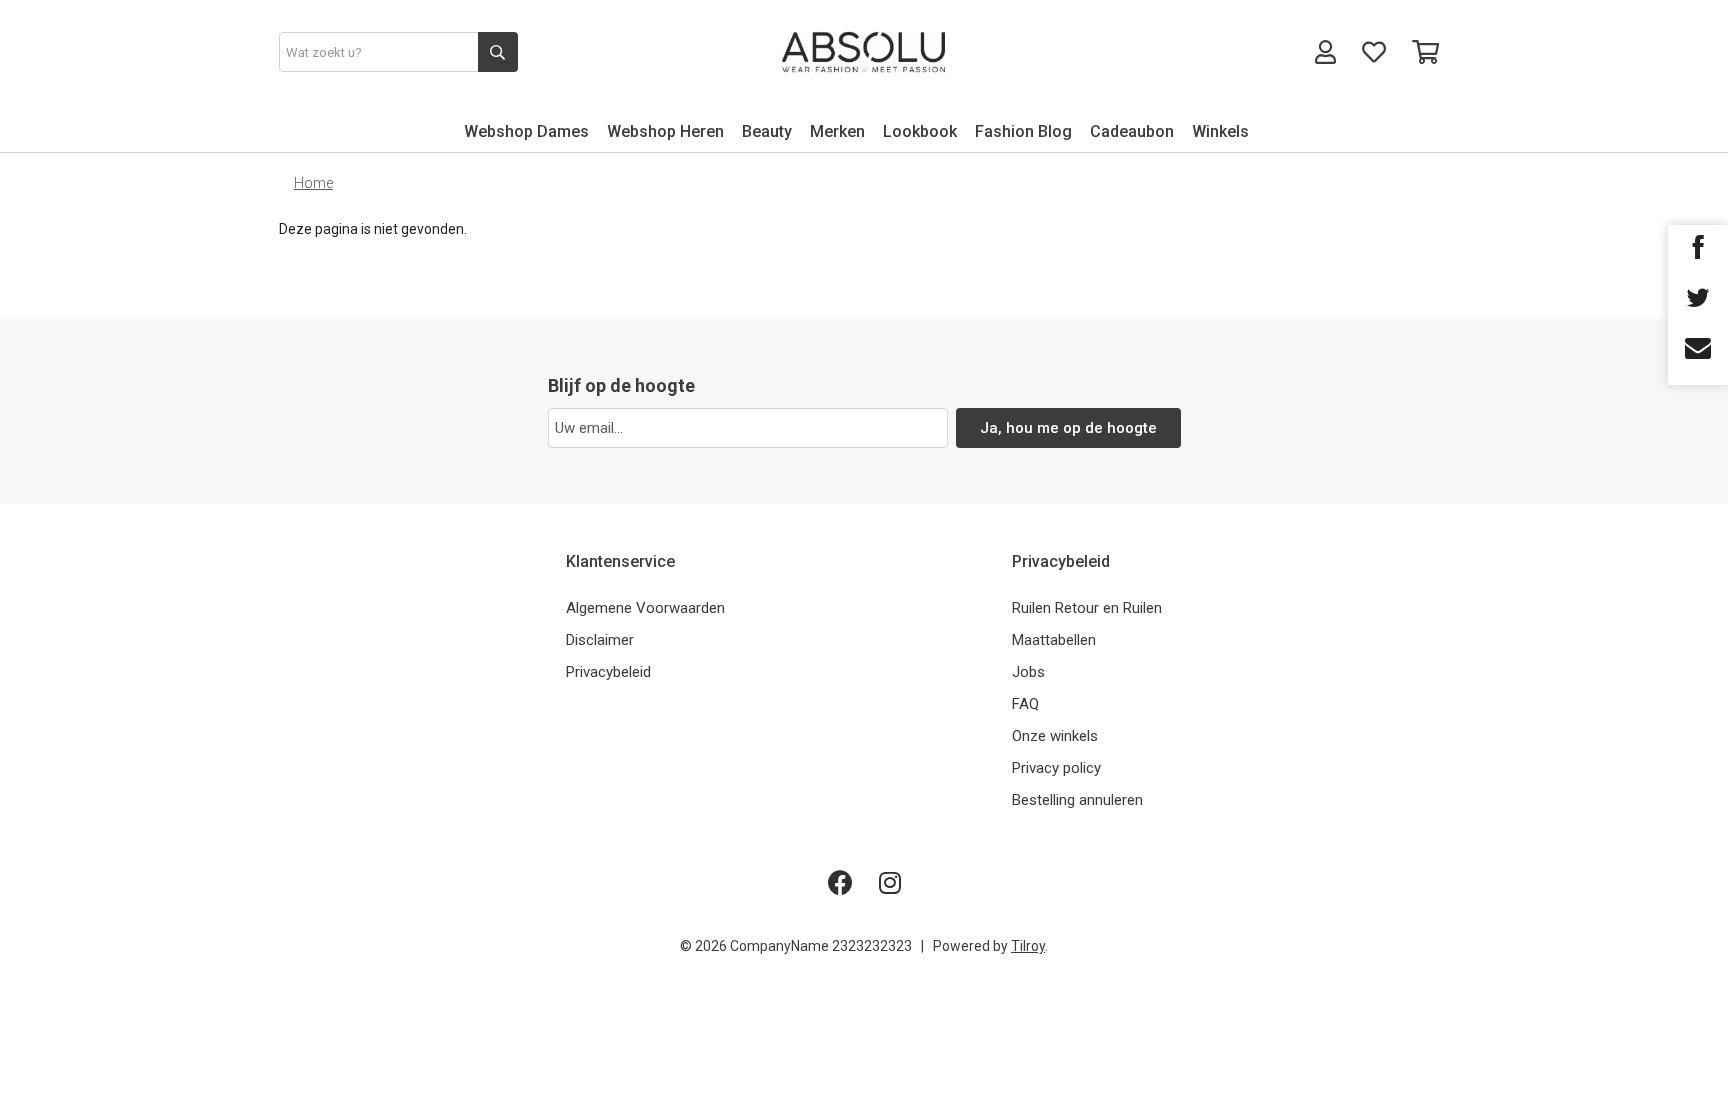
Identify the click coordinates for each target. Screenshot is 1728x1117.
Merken (837, 131)
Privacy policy (1056, 768)
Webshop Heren (665, 131)
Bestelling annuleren (1077, 800)
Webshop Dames (526, 131)
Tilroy (1028, 946)
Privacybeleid (608, 672)
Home (313, 183)
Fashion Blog (1023, 131)
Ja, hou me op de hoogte (1068, 428)
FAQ (1025, 704)
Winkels (1220, 131)
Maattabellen (1054, 640)
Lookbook (920, 131)
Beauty (767, 131)
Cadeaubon (1132, 131)
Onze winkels (1055, 736)
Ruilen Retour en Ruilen (1087, 608)
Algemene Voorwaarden (645, 608)
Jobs (1028, 672)
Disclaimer (600, 640)
